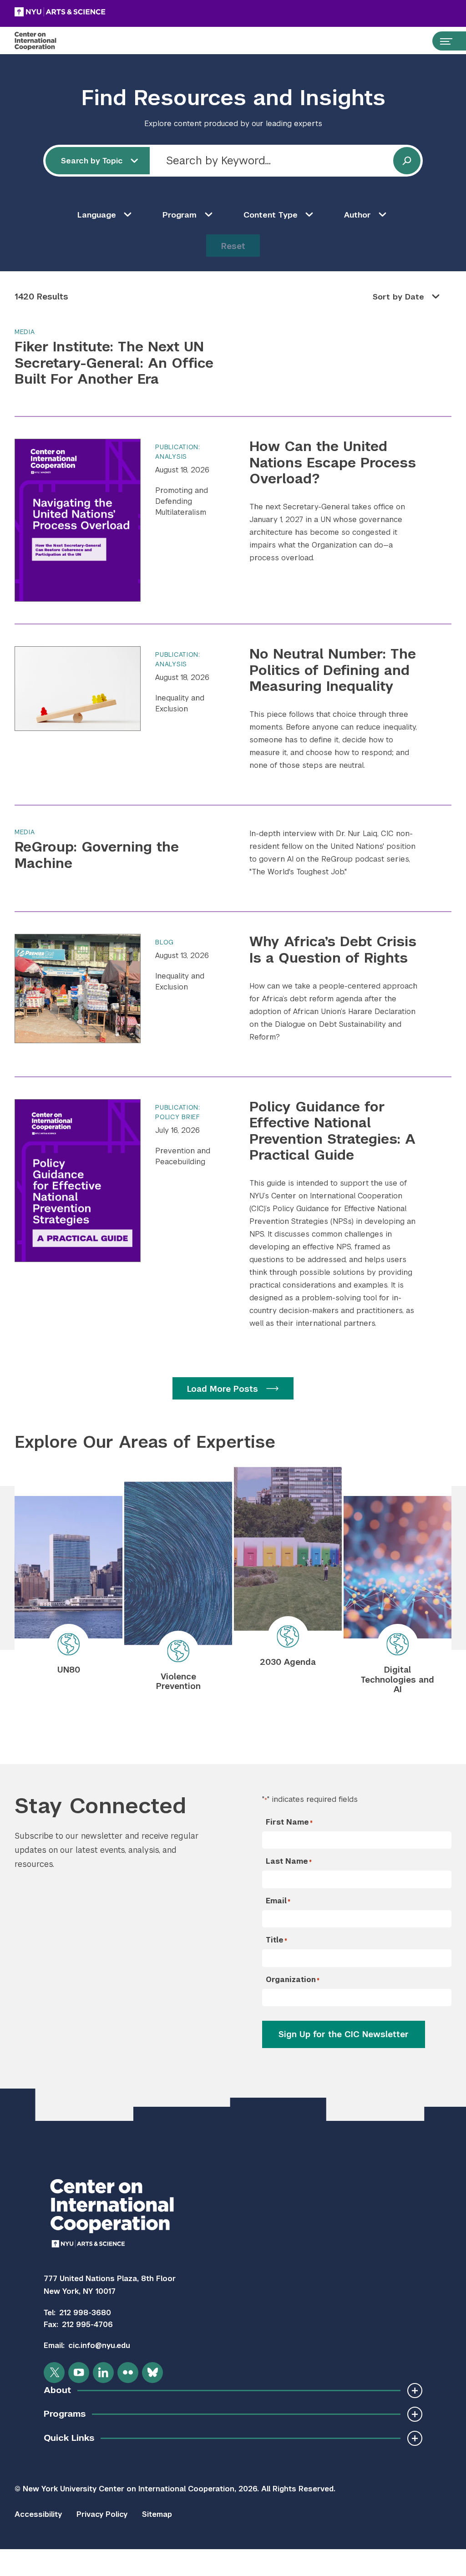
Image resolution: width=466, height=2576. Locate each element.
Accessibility (38, 2514)
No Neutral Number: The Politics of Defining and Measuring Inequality (333, 670)
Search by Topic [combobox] (92, 161)
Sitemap (157, 2514)
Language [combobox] (97, 215)
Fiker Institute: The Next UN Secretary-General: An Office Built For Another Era (114, 363)
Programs (65, 2414)
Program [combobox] (180, 215)
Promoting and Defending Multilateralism (182, 501)
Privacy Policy (102, 2514)
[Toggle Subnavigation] (415, 2391)
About (57, 2390)
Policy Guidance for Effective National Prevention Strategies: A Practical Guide (332, 1131)
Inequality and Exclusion (180, 703)
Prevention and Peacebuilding (183, 1156)
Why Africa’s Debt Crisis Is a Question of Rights (333, 950)
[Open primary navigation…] (442, 41)
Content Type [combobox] (271, 215)
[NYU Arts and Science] (83, 12)
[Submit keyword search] (407, 161)
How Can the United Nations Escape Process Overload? (333, 463)
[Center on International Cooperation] (45, 41)
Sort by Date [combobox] (398, 297)
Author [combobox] (357, 215)
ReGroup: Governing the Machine (97, 855)
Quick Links (69, 2438)
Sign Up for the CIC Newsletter (344, 2034)
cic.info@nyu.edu (99, 2345)
